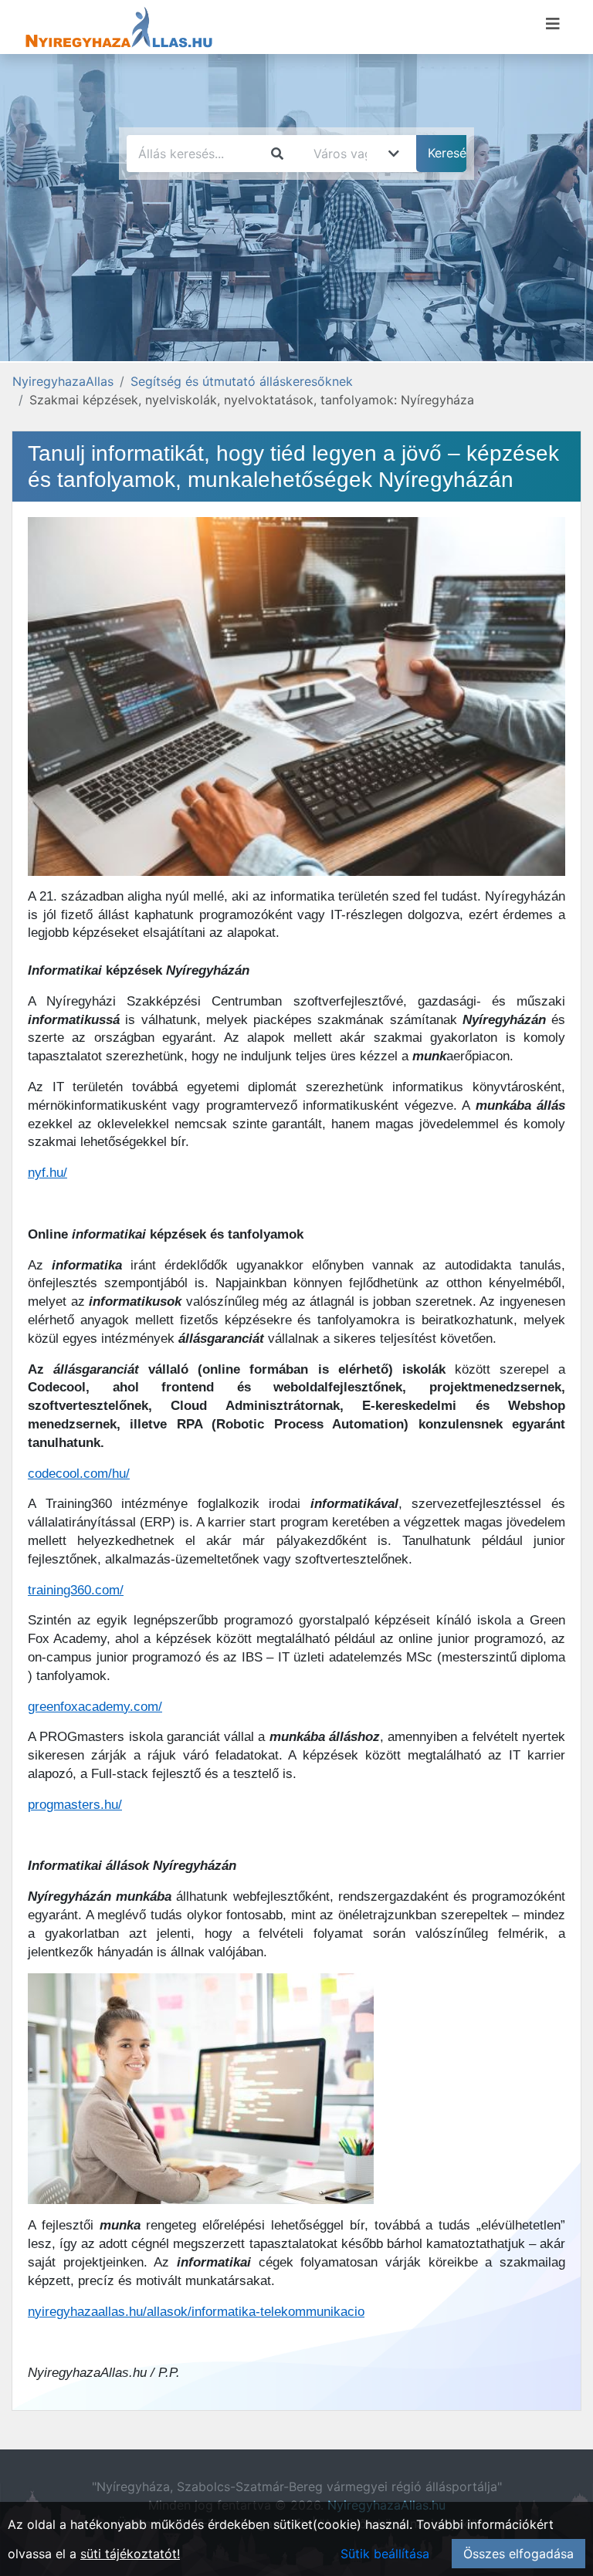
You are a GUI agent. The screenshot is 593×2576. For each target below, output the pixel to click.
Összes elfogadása (518, 2554)
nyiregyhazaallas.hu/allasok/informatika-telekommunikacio (196, 2312)
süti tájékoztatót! (130, 2554)
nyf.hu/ (47, 1173)
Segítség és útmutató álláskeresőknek (242, 381)
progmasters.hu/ (75, 1805)
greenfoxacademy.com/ (95, 1707)
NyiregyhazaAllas (63, 381)
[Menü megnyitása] (553, 24)
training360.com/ (76, 1590)
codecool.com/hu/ (79, 1474)
